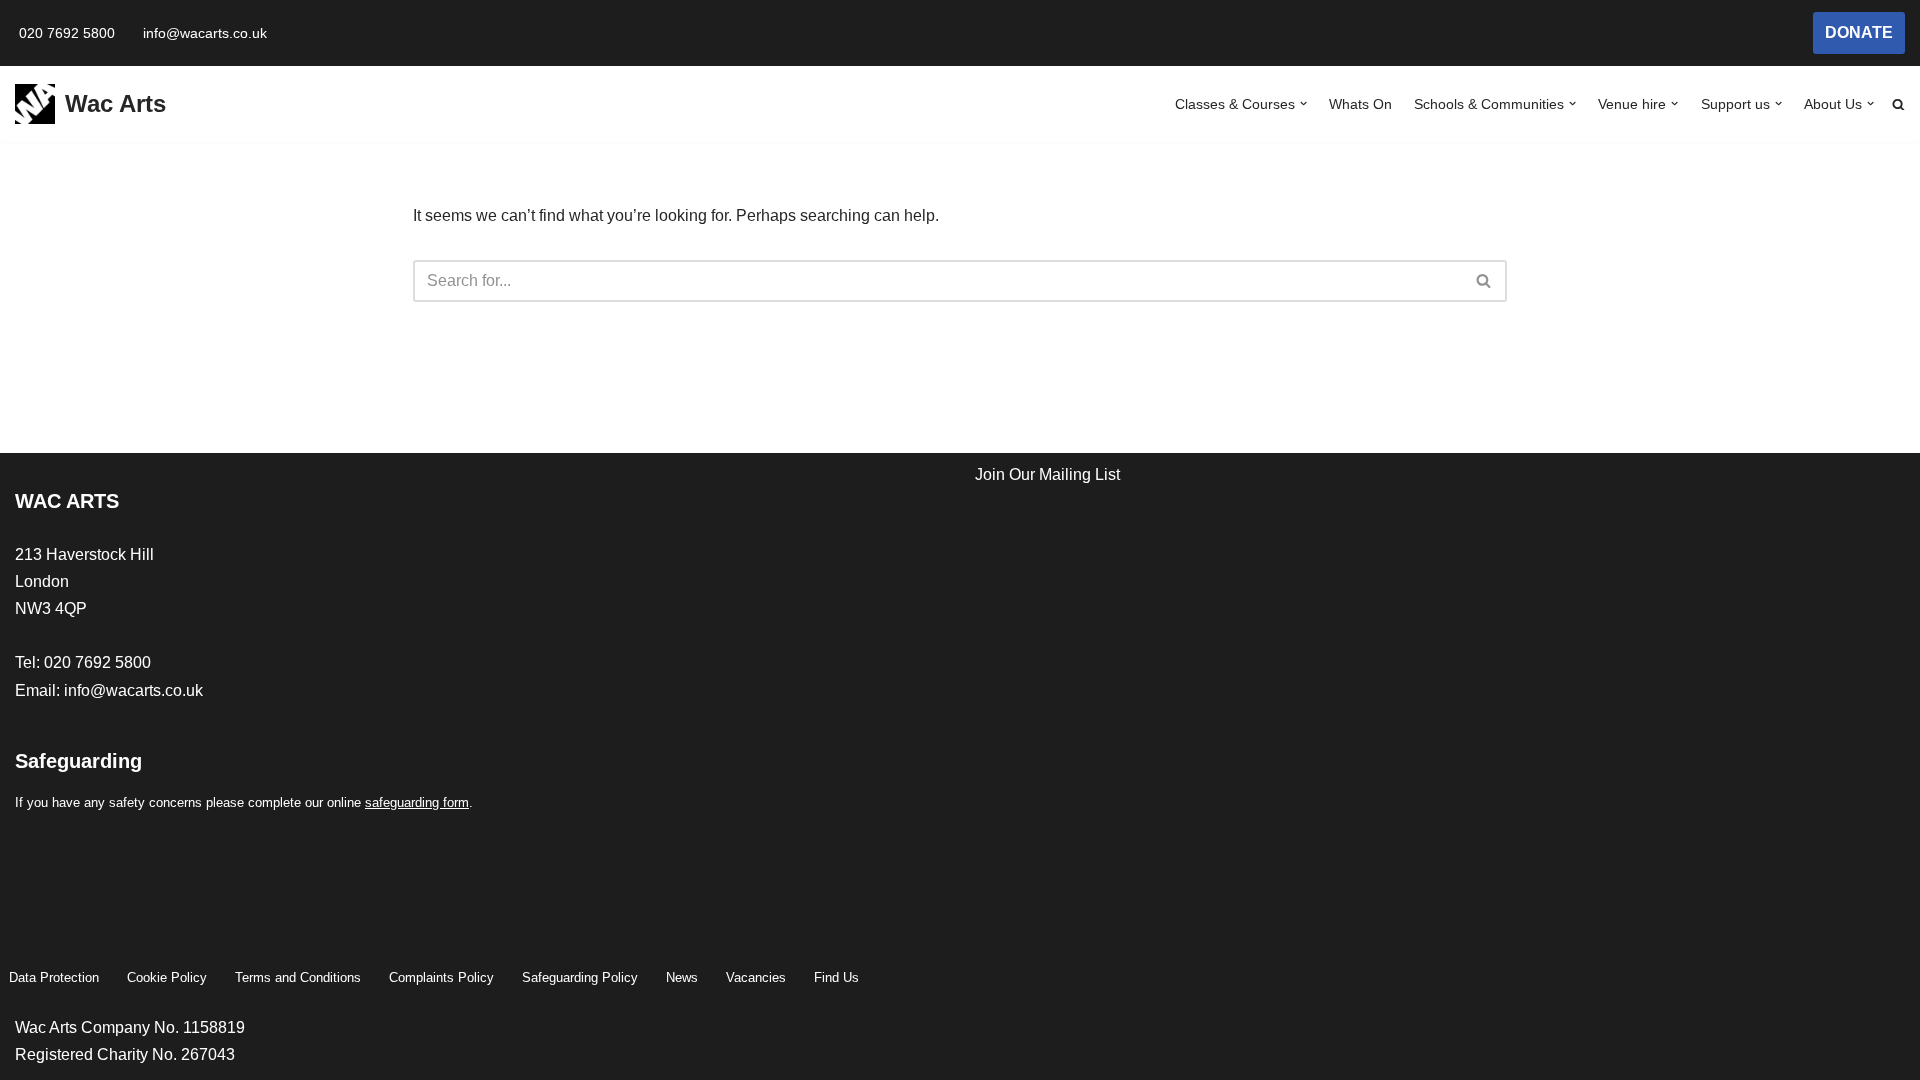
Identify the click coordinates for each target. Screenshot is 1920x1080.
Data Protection (54, 977)
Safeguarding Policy (580, 977)
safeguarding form (417, 802)
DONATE (1859, 32)
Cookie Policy (167, 977)
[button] (1303, 103)
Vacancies (756, 977)
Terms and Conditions (298, 977)
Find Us (836, 977)
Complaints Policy (441, 977)
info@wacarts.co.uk (205, 33)
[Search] (1484, 281)
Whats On (1360, 104)
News (682, 977)
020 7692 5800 (67, 33)
